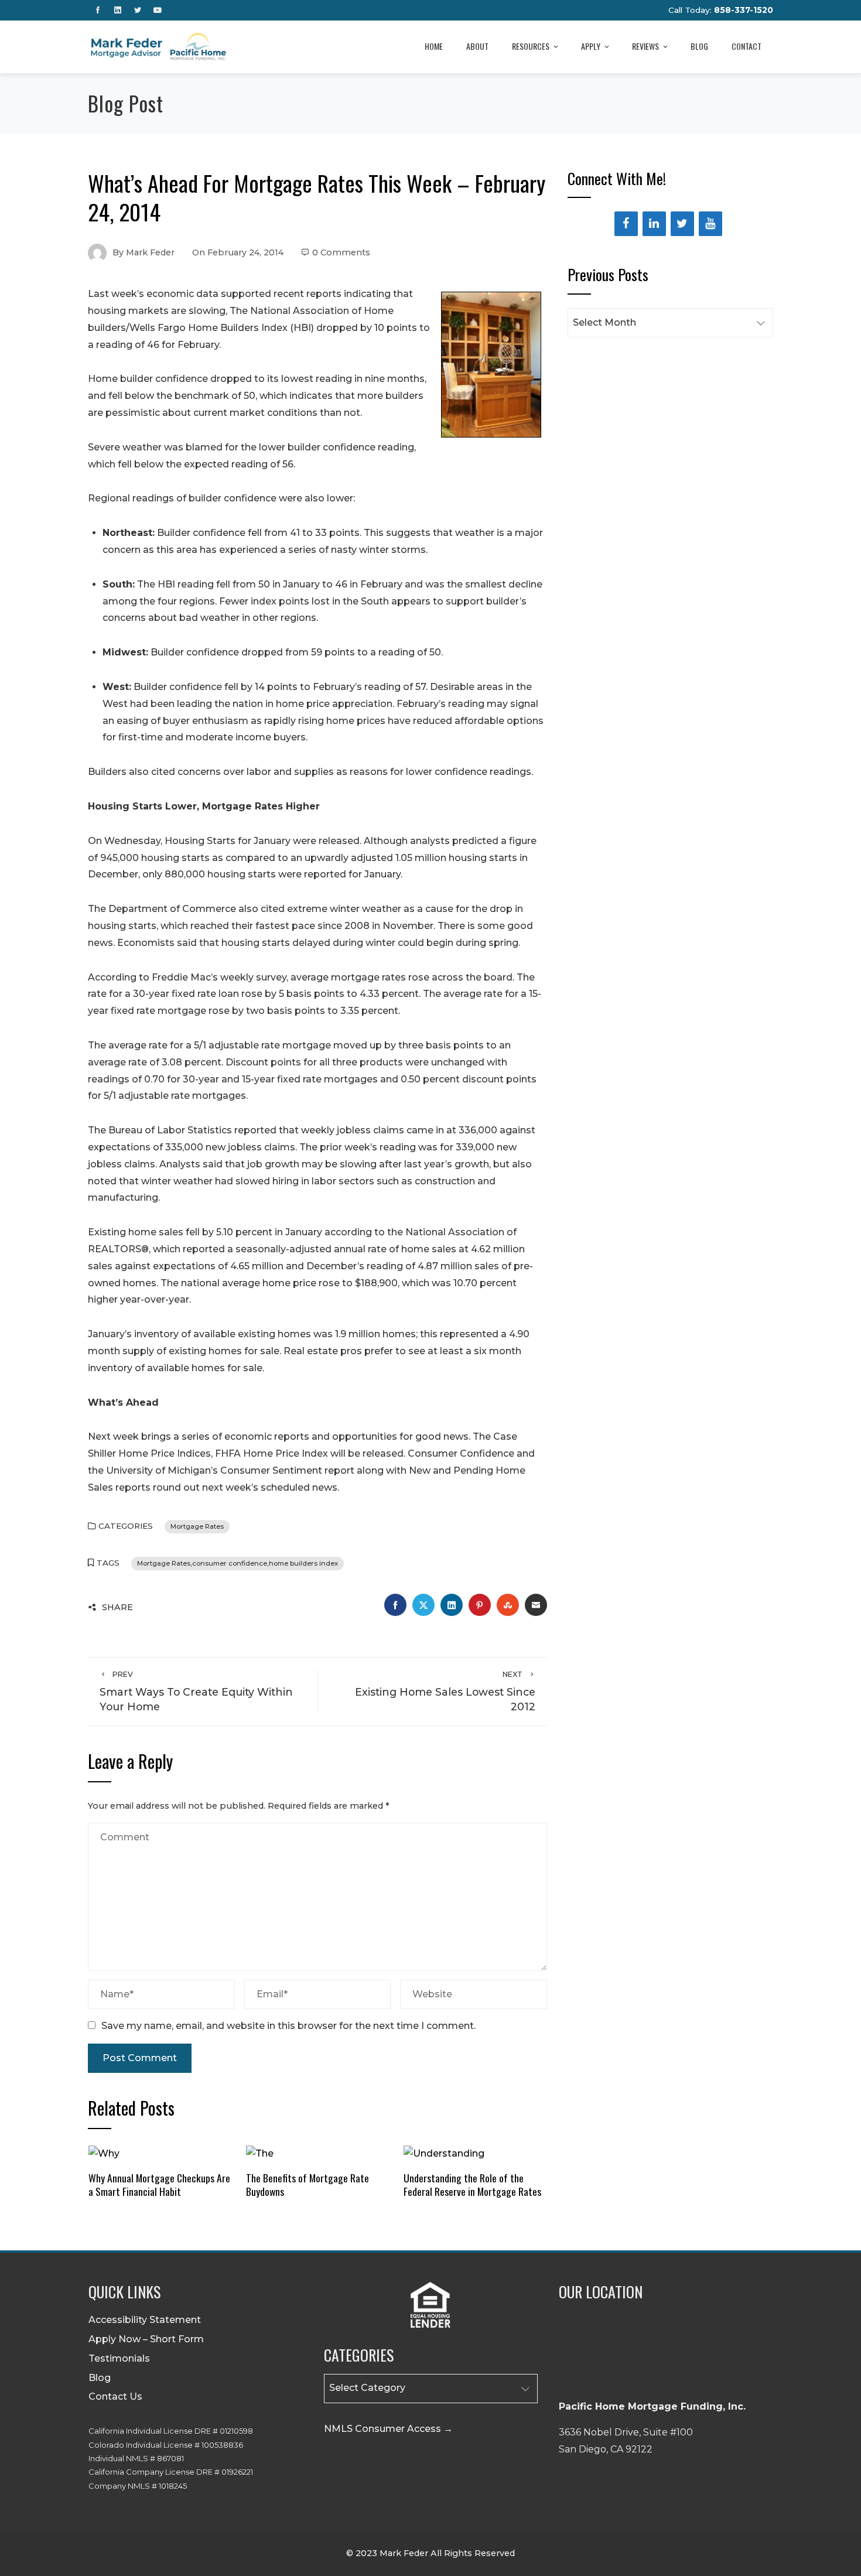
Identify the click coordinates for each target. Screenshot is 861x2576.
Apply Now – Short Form (146, 2339)
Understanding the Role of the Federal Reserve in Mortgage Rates (472, 2184)
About (477, 46)
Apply (591, 46)
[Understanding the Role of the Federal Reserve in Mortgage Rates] (444, 2153)
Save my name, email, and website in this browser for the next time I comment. (288, 2026)
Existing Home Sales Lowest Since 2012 (445, 1691)
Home (434, 46)
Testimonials (119, 2358)
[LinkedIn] (654, 224)
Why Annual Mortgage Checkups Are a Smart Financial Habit (159, 2184)
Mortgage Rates (197, 1526)
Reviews (645, 46)
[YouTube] (710, 224)
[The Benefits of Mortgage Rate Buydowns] (260, 2153)
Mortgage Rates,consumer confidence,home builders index (238, 1563)
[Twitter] (682, 224)
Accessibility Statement (145, 2320)
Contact (746, 46)
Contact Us (115, 2396)
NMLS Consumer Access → (388, 2429)
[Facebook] (626, 224)
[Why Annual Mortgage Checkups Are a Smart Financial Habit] (104, 2153)
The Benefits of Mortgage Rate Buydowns (307, 2184)
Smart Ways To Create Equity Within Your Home (196, 1691)
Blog (699, 46)
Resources (531, 46)
